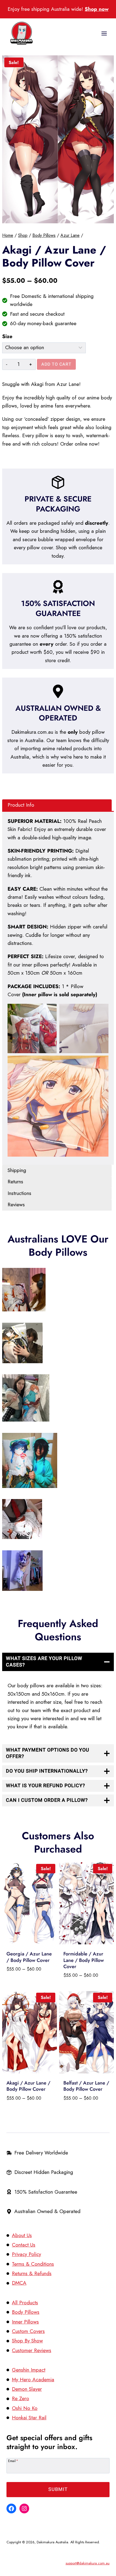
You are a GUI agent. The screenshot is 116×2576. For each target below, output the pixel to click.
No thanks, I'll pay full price (76, 1318)
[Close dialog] (110, 1255)
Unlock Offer (76, 1303)
